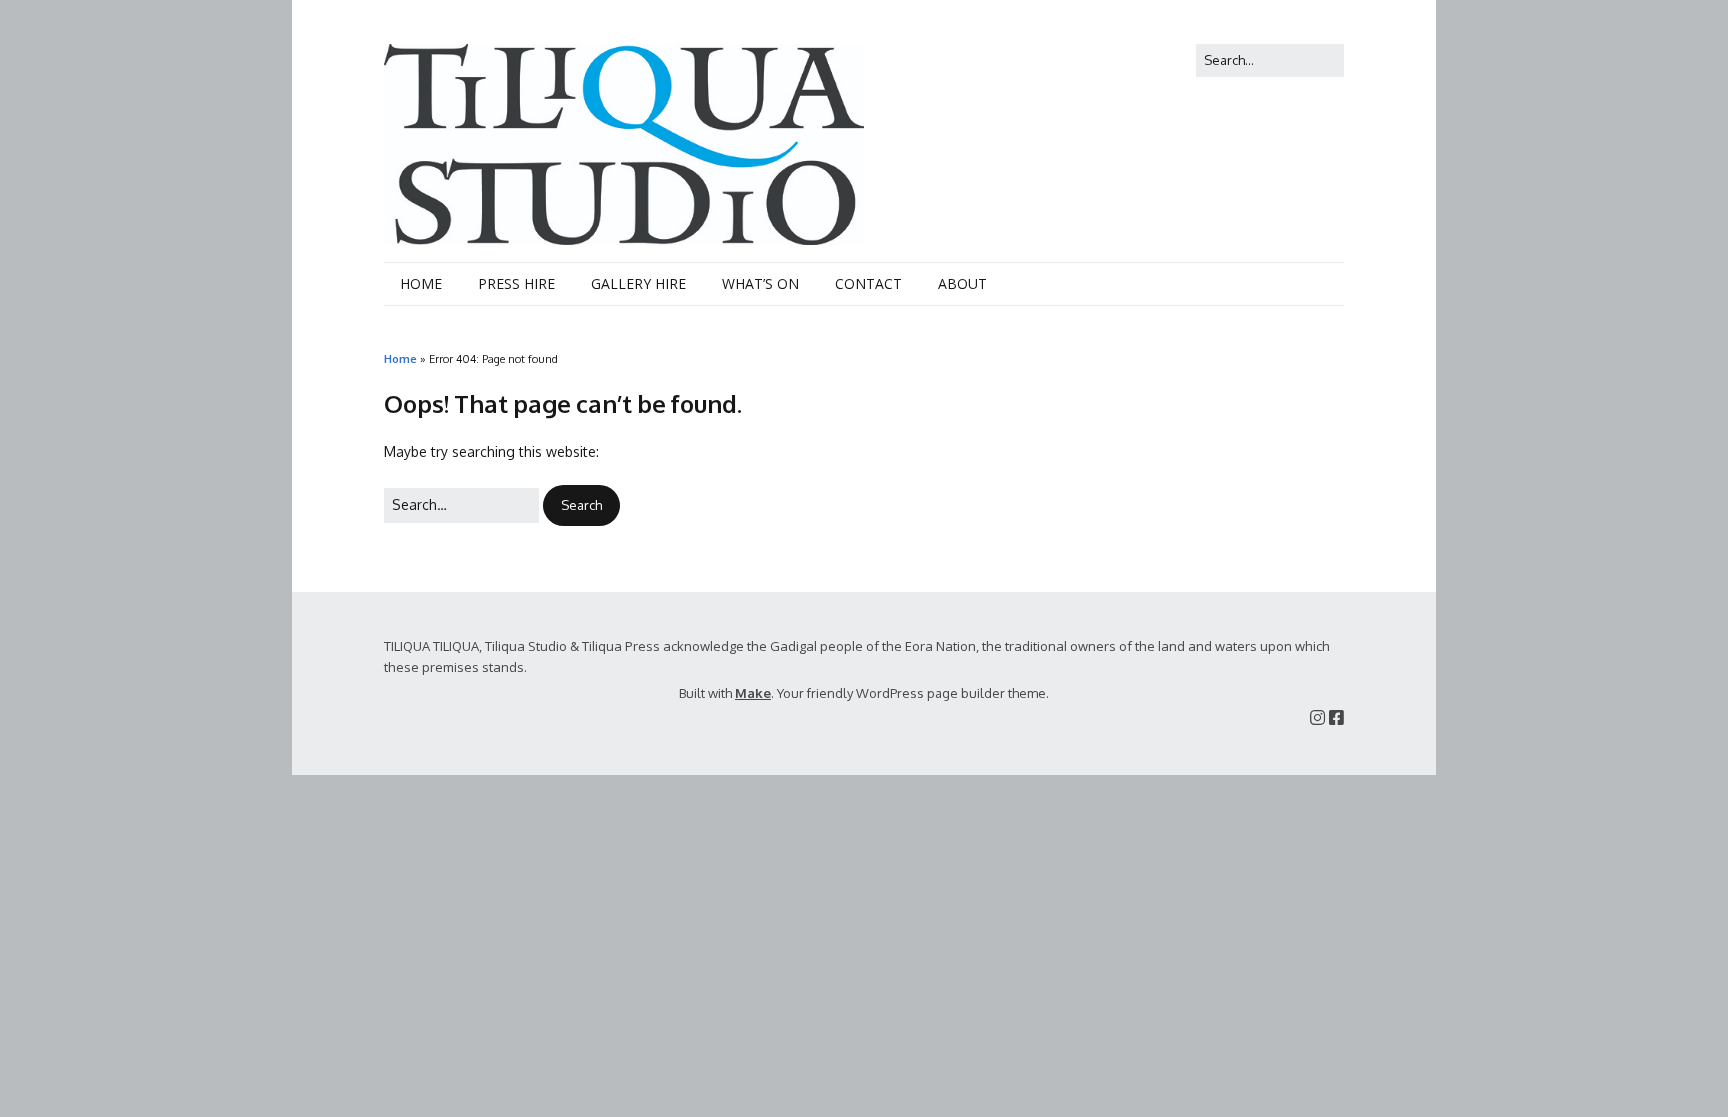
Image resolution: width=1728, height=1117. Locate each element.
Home (400, 358)
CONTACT (868, 283)
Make (753, 693)
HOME (421, 283)
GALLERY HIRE (638, 283)
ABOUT (962, 283)
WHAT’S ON (760, 283)
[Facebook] (1336, 717)
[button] (581, 505)
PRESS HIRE (516, 283)
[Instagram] (1317, 717)
